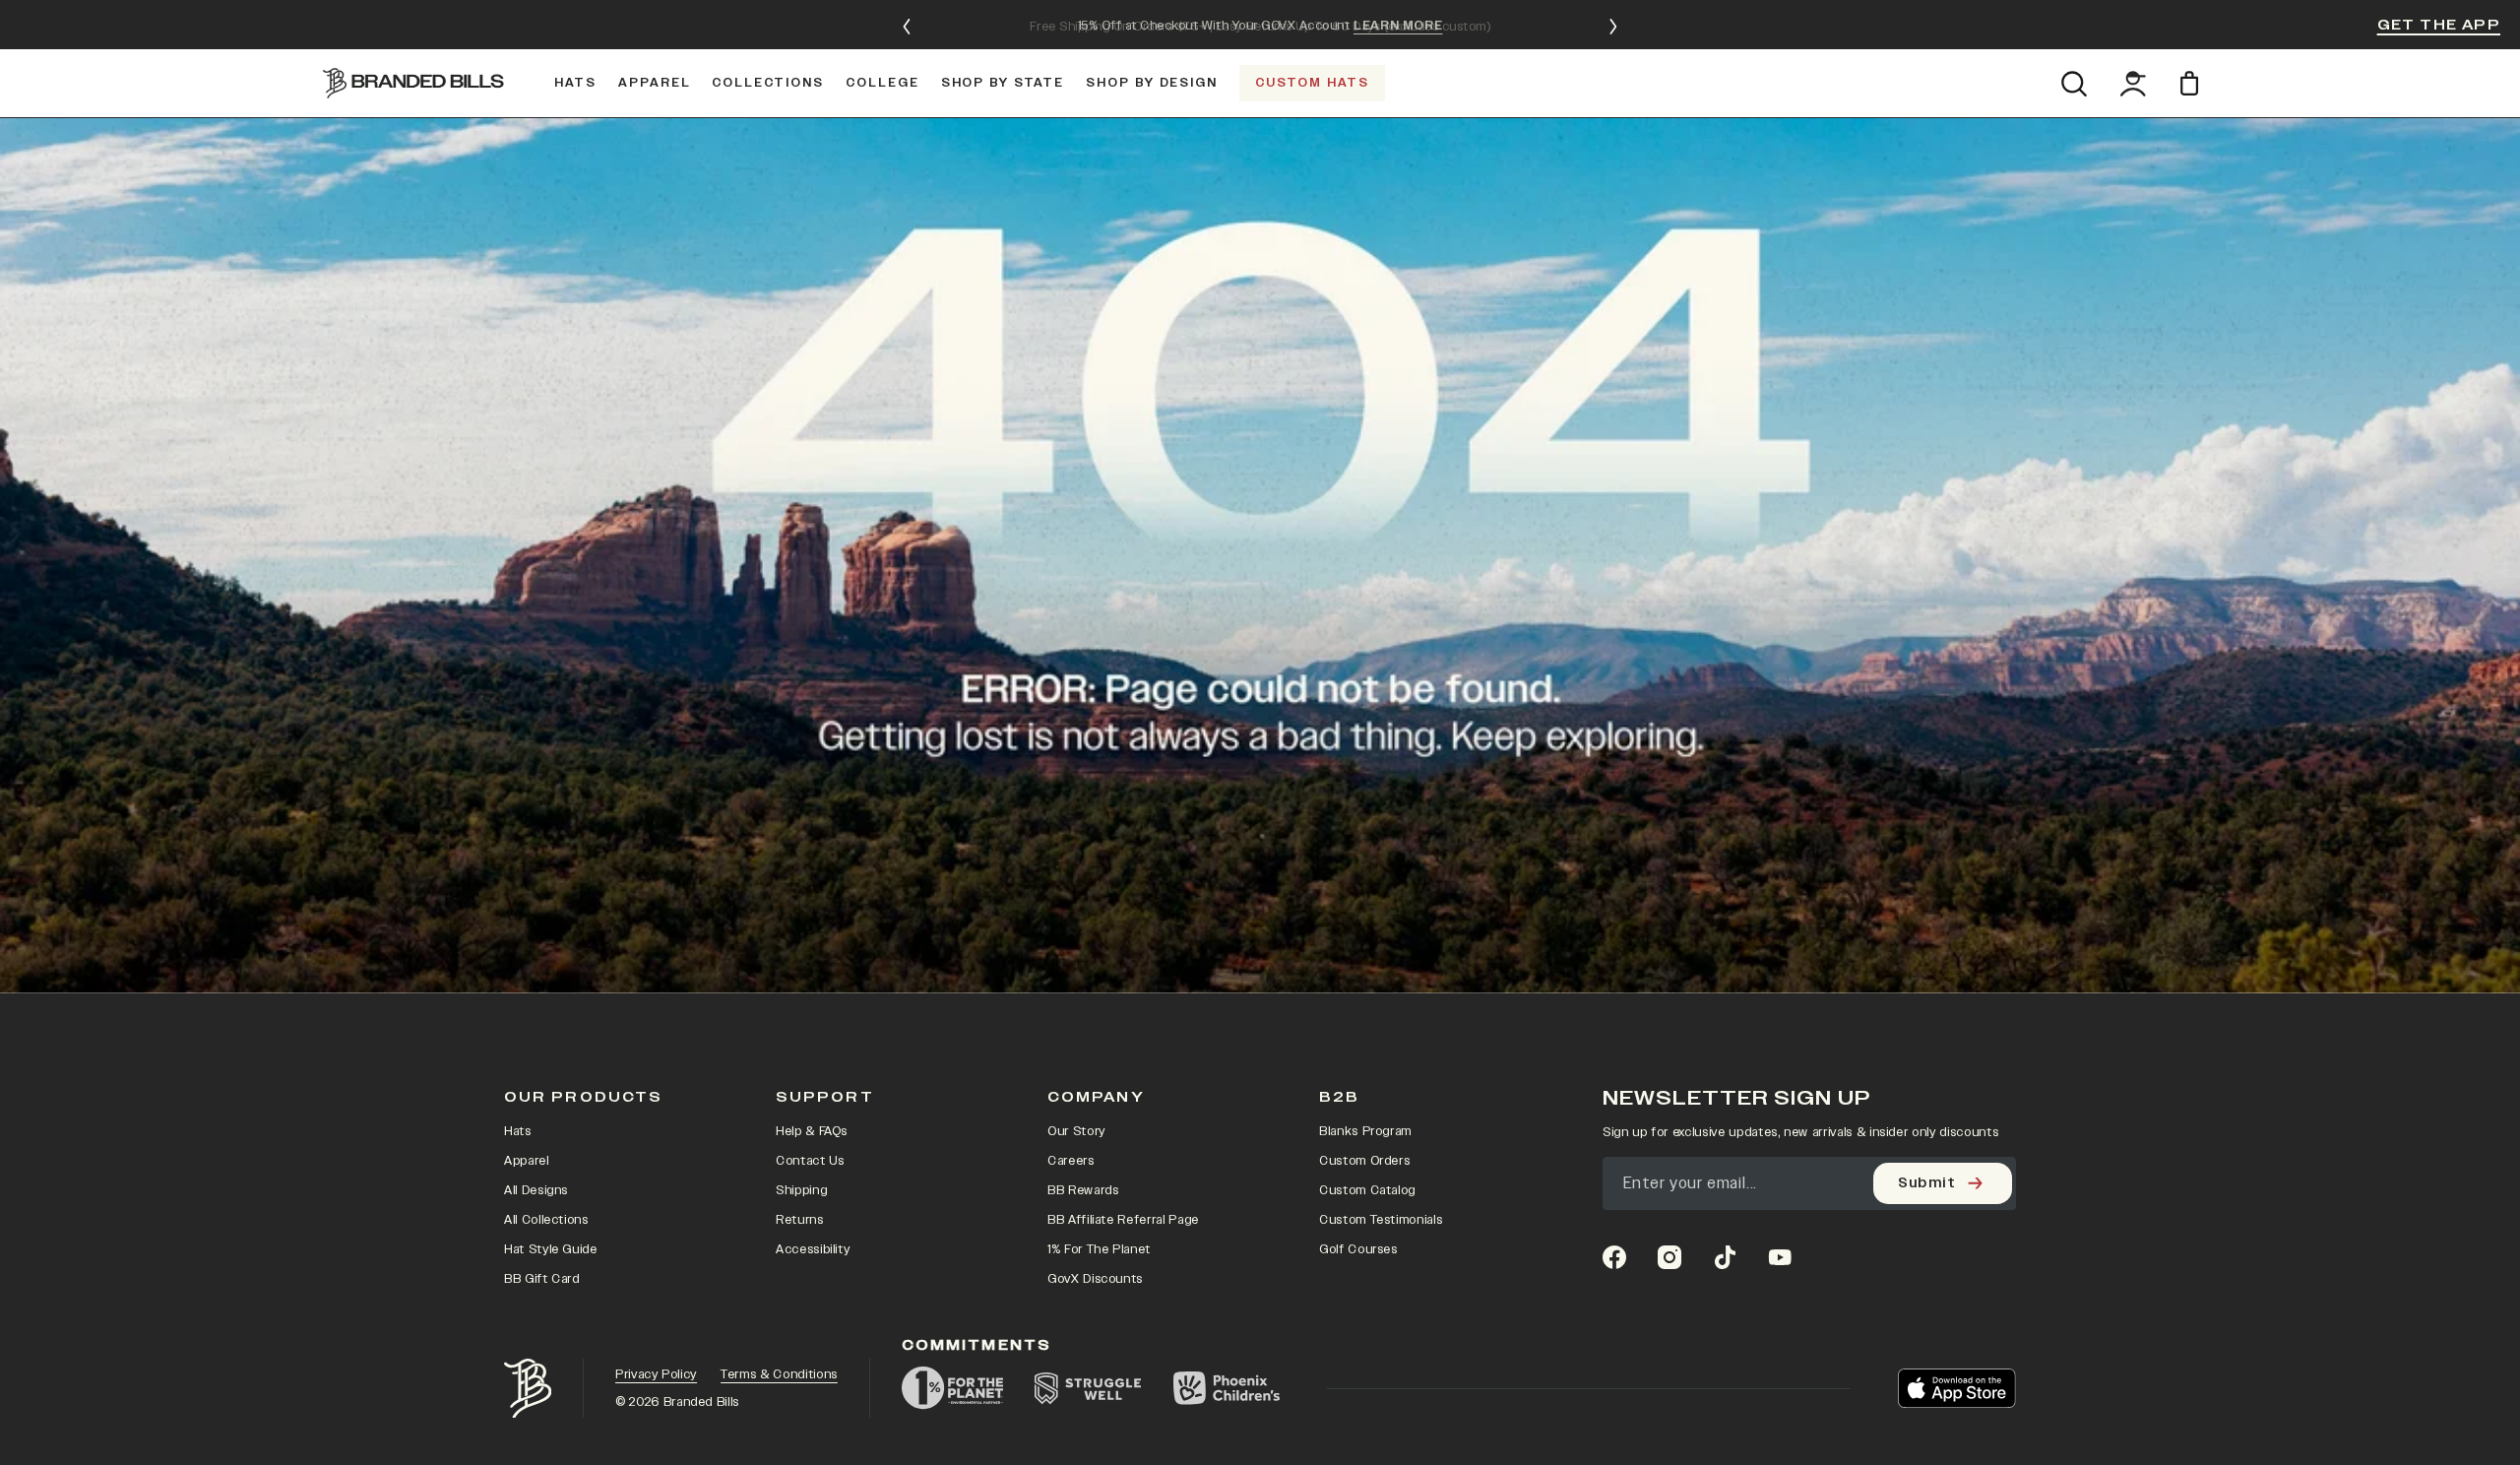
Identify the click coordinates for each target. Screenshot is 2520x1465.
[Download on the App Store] (1957, 1388)
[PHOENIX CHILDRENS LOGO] (1227, 1388)
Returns (800, 1220)
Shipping (801, 1190)
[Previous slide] (907, 27)
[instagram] (1669, 1257)
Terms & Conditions (779, 1374)
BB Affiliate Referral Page (1123, 1220)
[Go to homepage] (413, 83)
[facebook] (1614, 1257)
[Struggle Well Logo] (1088, 1388)
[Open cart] (2193, 83)
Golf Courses (1358, 1249)
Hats (518, 1131)
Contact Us (810, 1161)
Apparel (527, 1161)
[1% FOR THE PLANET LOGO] (952, 1388)
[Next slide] (1613, 27)
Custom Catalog (1367, 1190)
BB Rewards (1083, 1190)
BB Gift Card (542, 1279)
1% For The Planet (1099, 1249)
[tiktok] (1725, 1257)
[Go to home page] (528, 1389)
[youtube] (1780, 1257)
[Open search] (2074, 84)
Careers (1071, 1161)
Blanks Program (1365, 1131)
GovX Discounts (1095, 1279)
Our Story (1076, 1131)
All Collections (546, 1220)
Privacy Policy (656, 1374)
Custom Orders (1364, 1161)
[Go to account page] (2133, 84)
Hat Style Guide (551, 1249)
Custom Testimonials (1381, 1220)
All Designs (536, 1190)
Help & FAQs (812, 1131)
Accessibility (813, 1249)
